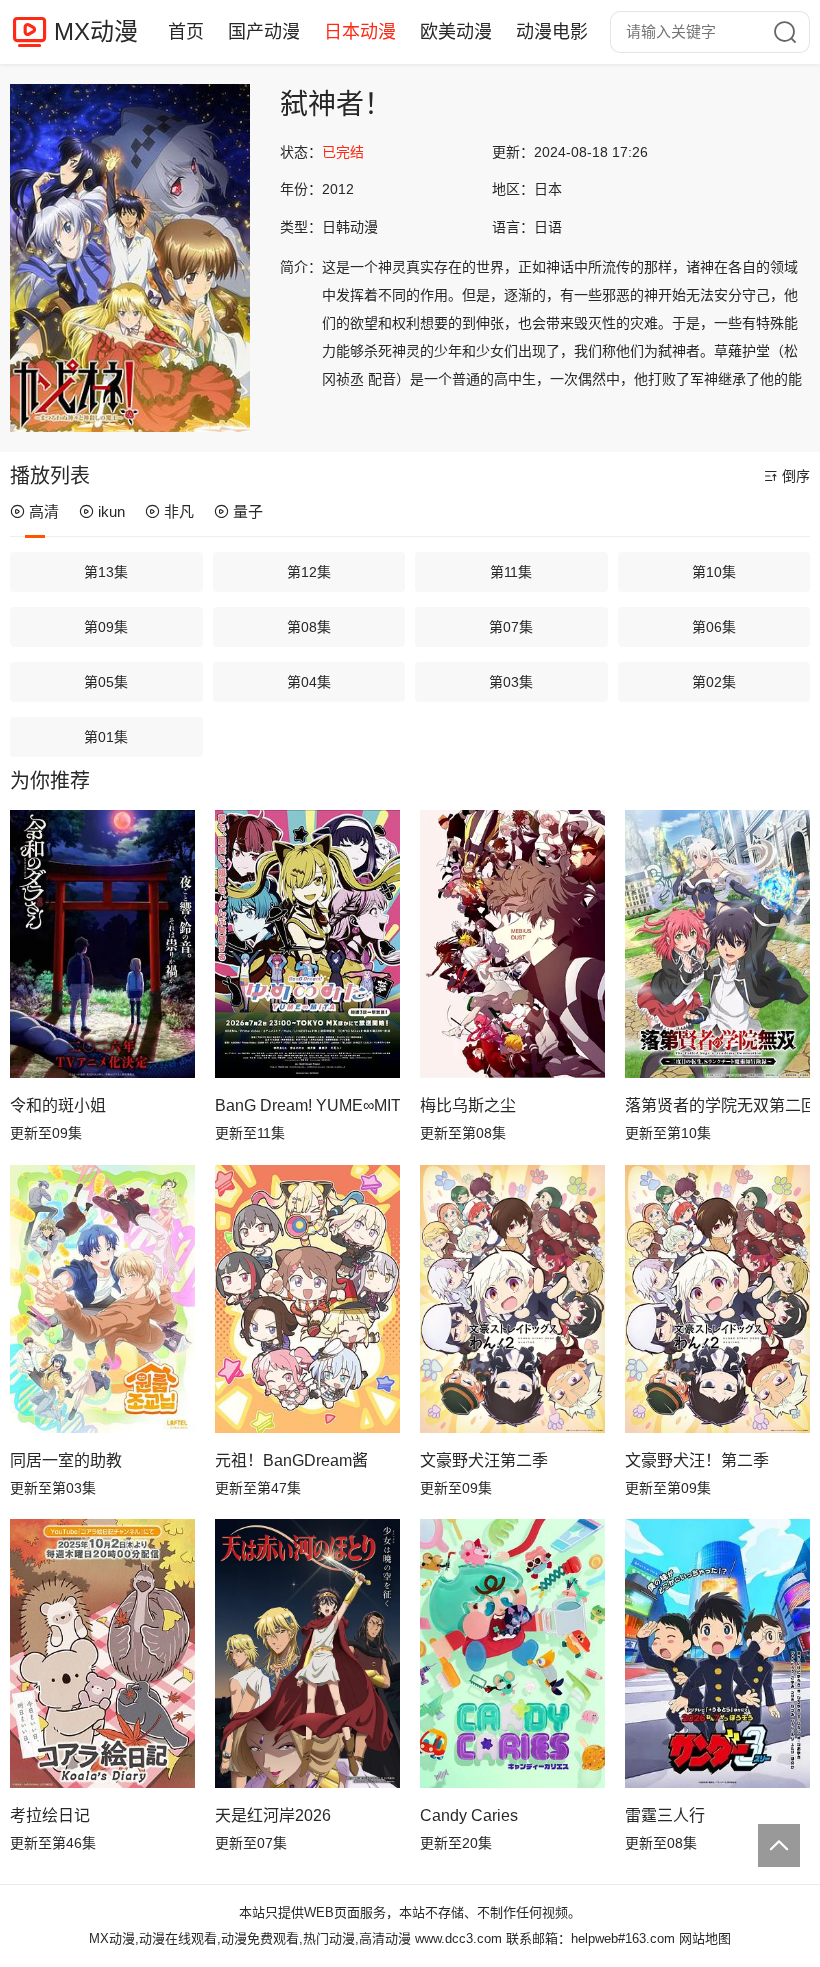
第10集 (714, 572)
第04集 (309, 682)
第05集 (106, 682)
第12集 (309, 572)
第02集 (714, 682)
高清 (44, 511)
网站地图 (705, 1938)
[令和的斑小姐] (102, 944)
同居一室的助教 (66, 1460)
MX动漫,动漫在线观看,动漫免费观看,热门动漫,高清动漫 (250, 1938)
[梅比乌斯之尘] (512, 944)
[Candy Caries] (512, 1653)
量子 (248, 511)
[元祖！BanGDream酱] (307, 1299)
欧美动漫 (456, 32)
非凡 (179, 511)
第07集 (511, 627)
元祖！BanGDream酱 (291, 1460)
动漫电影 (552, 32)
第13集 (106, 572)
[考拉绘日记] (102, 1653)
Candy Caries (469, 1815)
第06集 (714, 627)
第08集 (309, 627)
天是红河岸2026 (273, 1815)
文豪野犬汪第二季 (484, 1460)
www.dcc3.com (458, 1938)
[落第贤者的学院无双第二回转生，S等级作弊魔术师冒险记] (717, 944)
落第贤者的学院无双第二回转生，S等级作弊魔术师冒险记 (717, 1105)
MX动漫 (96, 31)
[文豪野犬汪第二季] (512, 1299)
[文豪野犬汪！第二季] (717, 1299)
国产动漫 (264, 32)
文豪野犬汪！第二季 (697, 1460)
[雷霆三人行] (717, 1653)
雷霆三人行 (665, 1815)
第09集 (106, 627)
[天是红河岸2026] (307, 1653)
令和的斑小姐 (58, 1105)
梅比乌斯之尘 (468, 1105)
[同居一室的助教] (102, 1299)
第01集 (106, 737)
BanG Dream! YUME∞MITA (307, 1105)
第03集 (511, 682)
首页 (186, 32)
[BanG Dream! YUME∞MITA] (307, 944)
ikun (111, 511)
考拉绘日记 (50, 1815)
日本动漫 (360, 32)
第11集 (511, 572)
